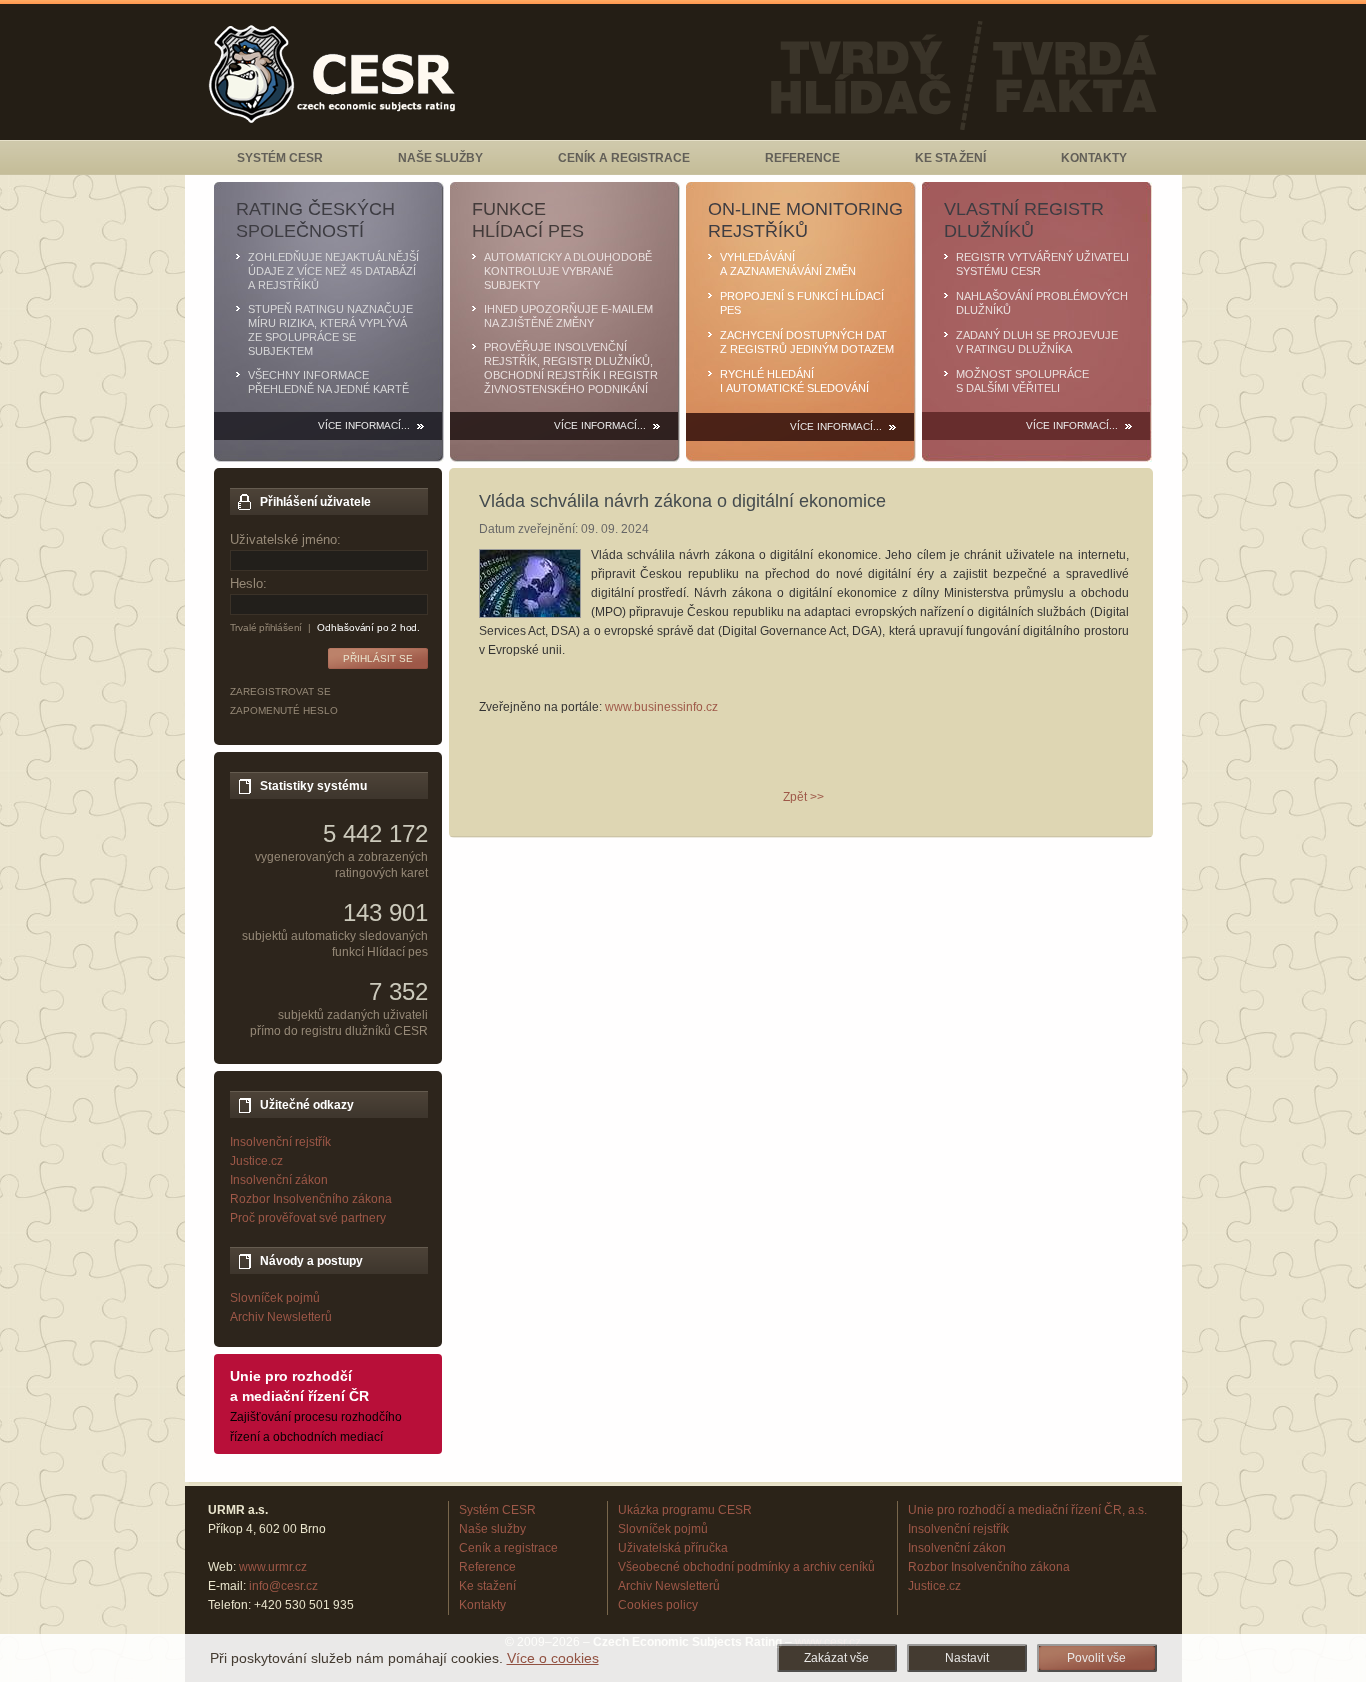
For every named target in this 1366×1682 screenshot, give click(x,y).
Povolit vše (1096, 1658)
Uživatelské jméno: (285, 539)
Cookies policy (658, 1605)
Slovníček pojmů (275, 1298)
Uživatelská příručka (673, 1548)
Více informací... (364, 425)
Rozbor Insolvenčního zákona (311, 1199)
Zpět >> (803, 797)
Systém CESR (280, 158)
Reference (802, 158)
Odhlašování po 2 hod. (368, 627)
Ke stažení (950, 158)
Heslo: (248, 583)
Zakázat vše (836, 1658)
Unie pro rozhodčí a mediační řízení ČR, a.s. (1027, 1510)
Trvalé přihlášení (266, 627)
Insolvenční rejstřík (280, 1142)
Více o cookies (553, 1658)
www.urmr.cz (273, 1567)
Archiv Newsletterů (281, 1317)
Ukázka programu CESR (685, 1510)
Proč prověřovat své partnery (308, 1218)
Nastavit (967, 1658)
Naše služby (440, 158)
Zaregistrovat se (280, 691)
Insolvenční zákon (279, 1180)
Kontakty (1094, 158)
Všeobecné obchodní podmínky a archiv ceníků (746, 1567)
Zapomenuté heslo (284, 710)
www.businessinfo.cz (661, 707)
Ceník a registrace (624, 158)
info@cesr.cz (283, 1586)
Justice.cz (256, 1161)
